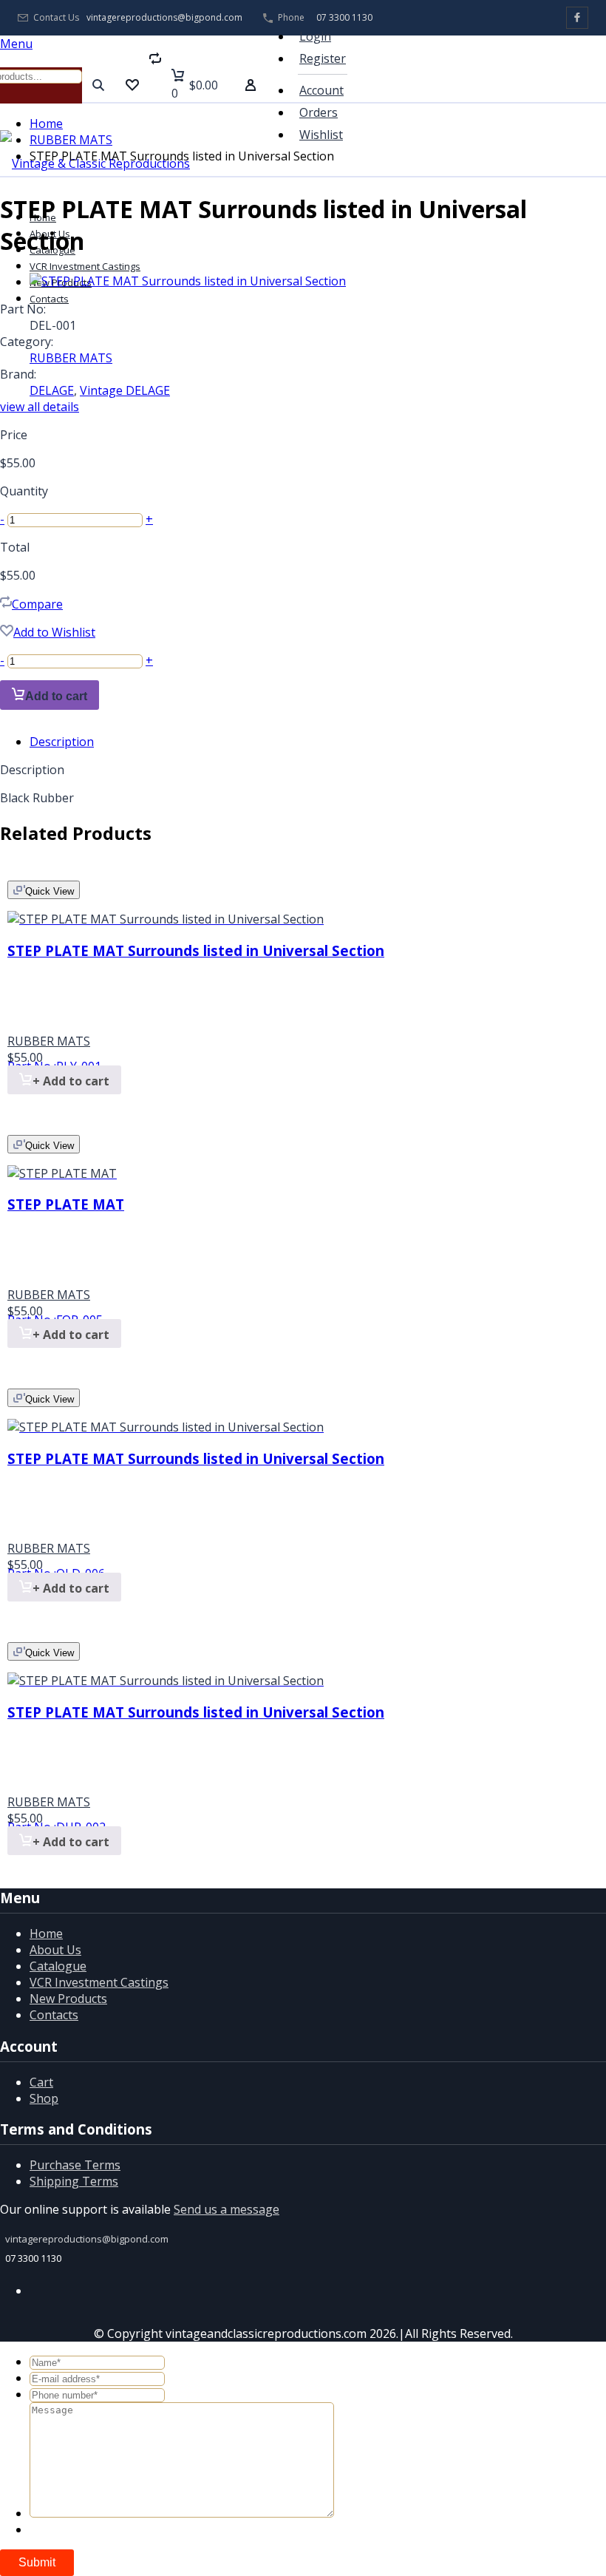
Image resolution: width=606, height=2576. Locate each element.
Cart (41, 2082)
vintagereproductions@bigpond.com (164, 18)
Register (323, 58)
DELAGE (52, 390)
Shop (44, 2098)
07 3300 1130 (344, 17)
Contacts (54, 2015)
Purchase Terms (75, 2165)
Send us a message (227, 2209)
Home (46, 123)
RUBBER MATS (71, 140)
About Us (55, 1950)
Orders (319, 112)
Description (62, 742)
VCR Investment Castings (85, 266)
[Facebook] (577, 18)
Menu (16, 44)
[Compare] (155, 85)
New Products (68, 1999)
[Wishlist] (132, 85)
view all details (40, 407)
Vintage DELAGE (125, 390)
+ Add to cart (71, 1081)
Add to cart (56, 696)
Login (315, 36)
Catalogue (58, 1966)
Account (321, 90)
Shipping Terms (74, 2181)
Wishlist (321, 135)
